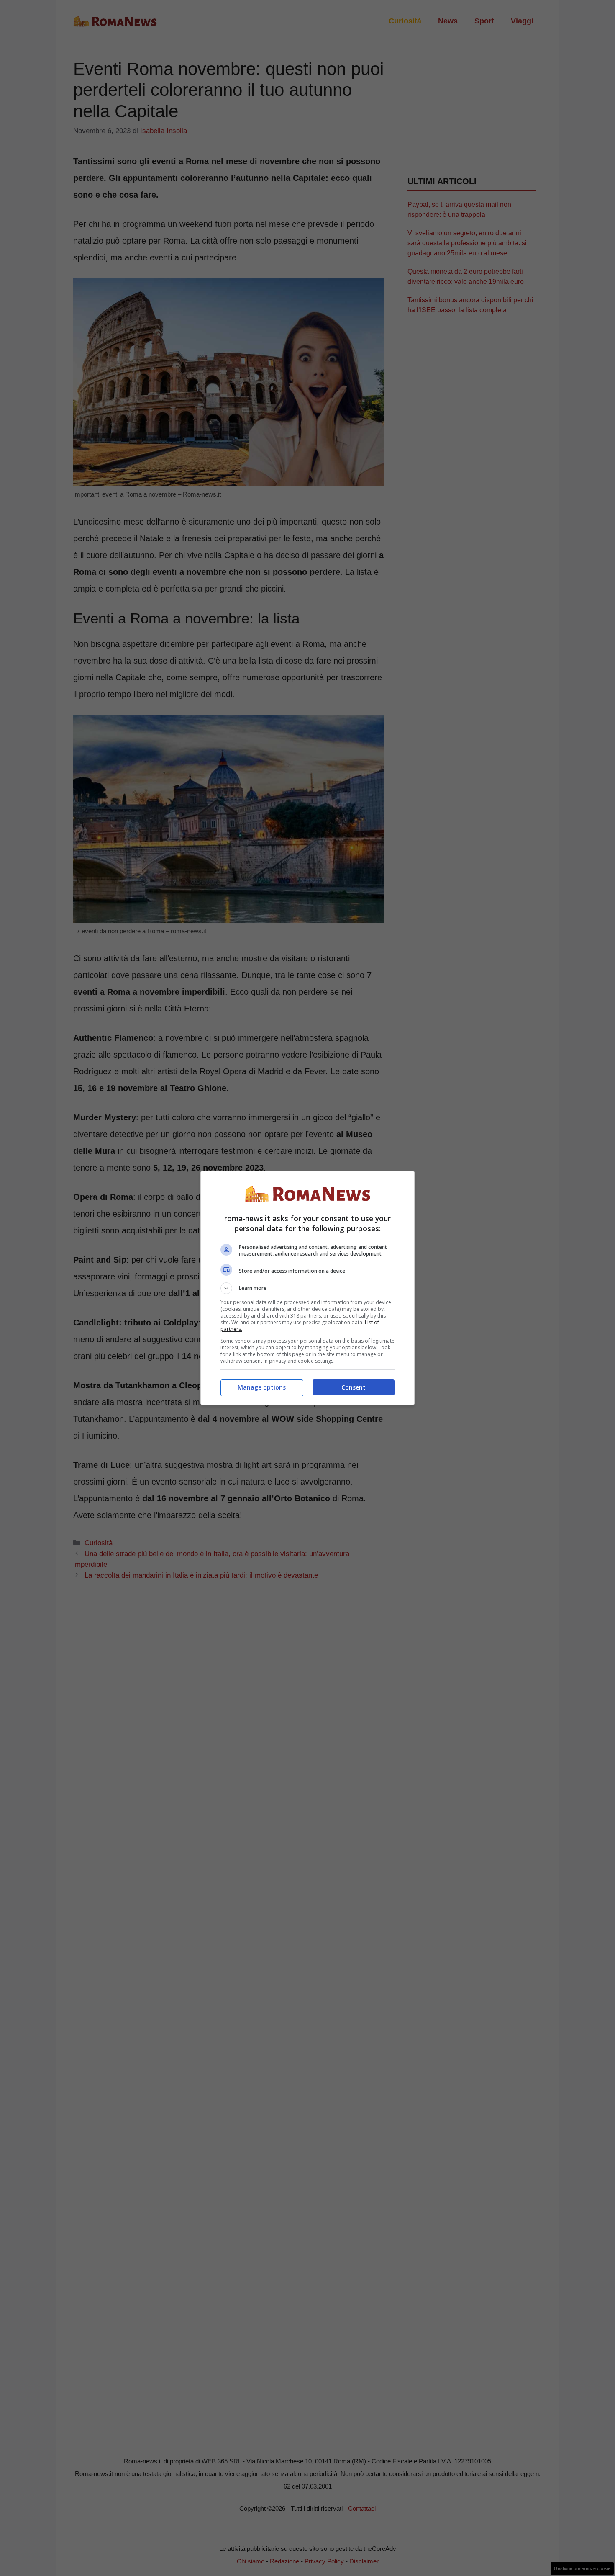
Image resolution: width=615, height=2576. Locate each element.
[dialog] (307, 1288)
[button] (307, 1288)
